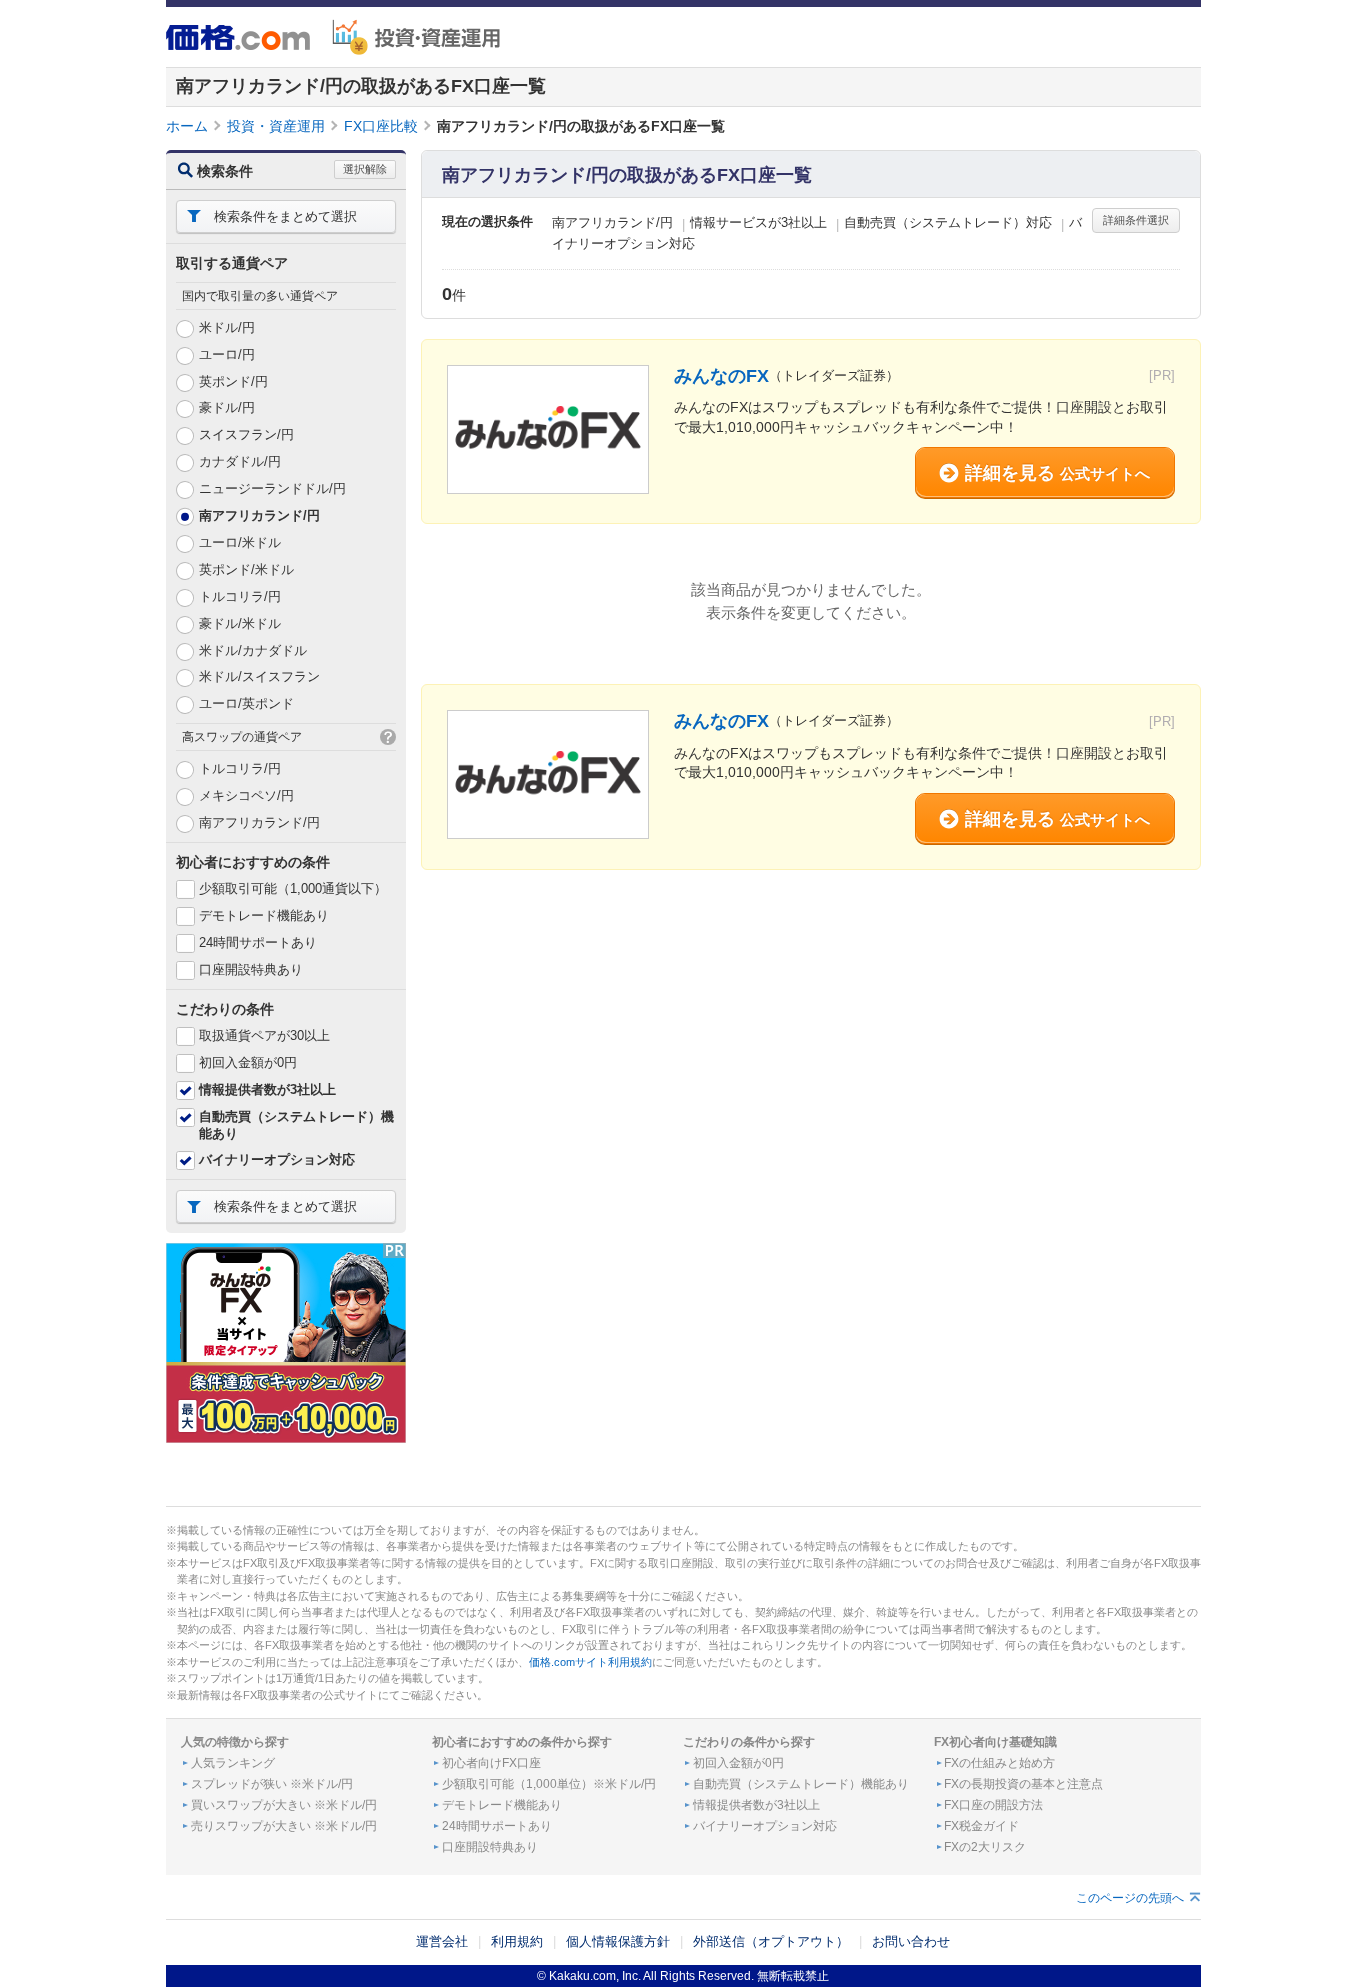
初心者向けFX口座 (491, 1763)
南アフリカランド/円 (259, 515)
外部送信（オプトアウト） (771, 1941)
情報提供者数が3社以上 (267, 1089)
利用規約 (517, 1941)
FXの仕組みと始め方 (999, 1763)
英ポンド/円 (233, 381)
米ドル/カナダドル (253, 650)
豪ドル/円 (227, 407)
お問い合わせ (911, 1941)
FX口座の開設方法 (993, 1805)
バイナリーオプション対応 (277, 1159)
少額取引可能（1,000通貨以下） (293, 888)
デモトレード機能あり (264, 915)
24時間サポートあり (258, 942)
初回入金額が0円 (248, 1062)
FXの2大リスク (985, 1847)
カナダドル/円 (240, 461)
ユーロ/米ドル (240, 542)
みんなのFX (721, 376)
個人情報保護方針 (618, 1941)
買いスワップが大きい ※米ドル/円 (284, 1805)
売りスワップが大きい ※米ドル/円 (284, 1826)
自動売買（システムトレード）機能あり (801, 1784)
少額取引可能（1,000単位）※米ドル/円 (549, 1784)
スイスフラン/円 (246, 434)
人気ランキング (233, 1763)
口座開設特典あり (251, 969)
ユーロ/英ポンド (246, 703)
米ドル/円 (227, 327)
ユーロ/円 (227, 354)
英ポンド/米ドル (246, 569)
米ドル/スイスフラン (259, 676)
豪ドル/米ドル (240, 623)
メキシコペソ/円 (246, 795)
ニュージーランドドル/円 (272, 488)
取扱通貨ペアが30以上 (264, 1035)
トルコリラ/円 (240, 596)
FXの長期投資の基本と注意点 (1023, 1784)
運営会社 (442, 1941)
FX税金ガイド (981, 1826)
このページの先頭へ (1130, 1898)
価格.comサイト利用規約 (590, 1662)
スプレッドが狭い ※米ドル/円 (272, 1784)
